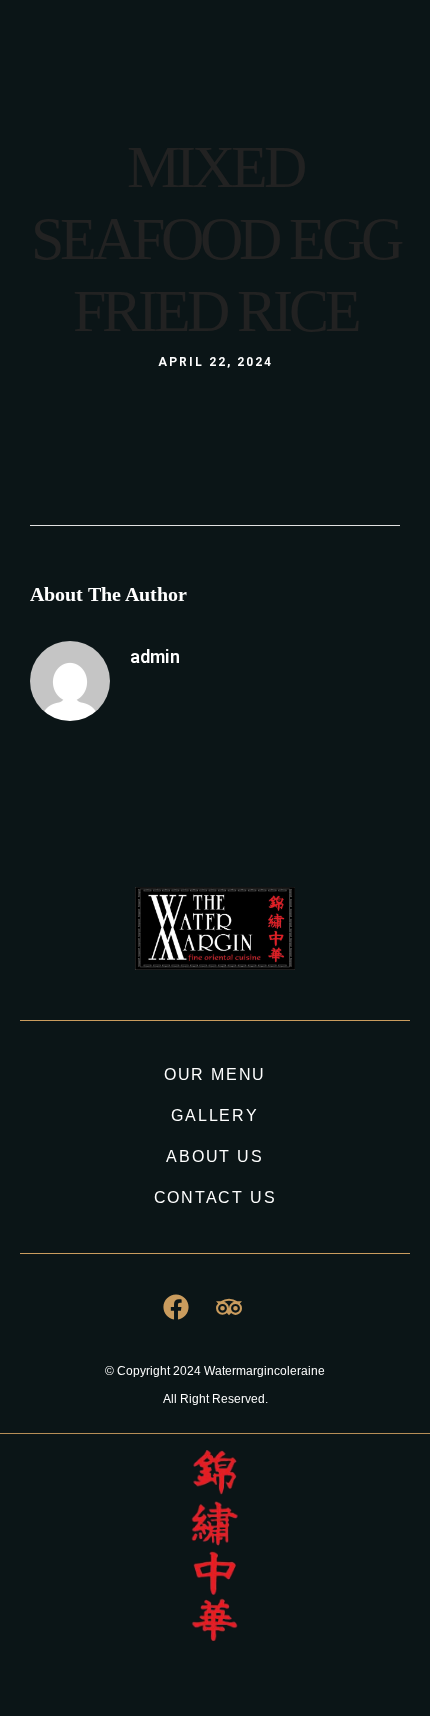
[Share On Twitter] (87, 1630)
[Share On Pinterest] (116, 1630)
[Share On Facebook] (58, 1630)
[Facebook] (263, 65)
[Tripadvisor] (300, 65)
